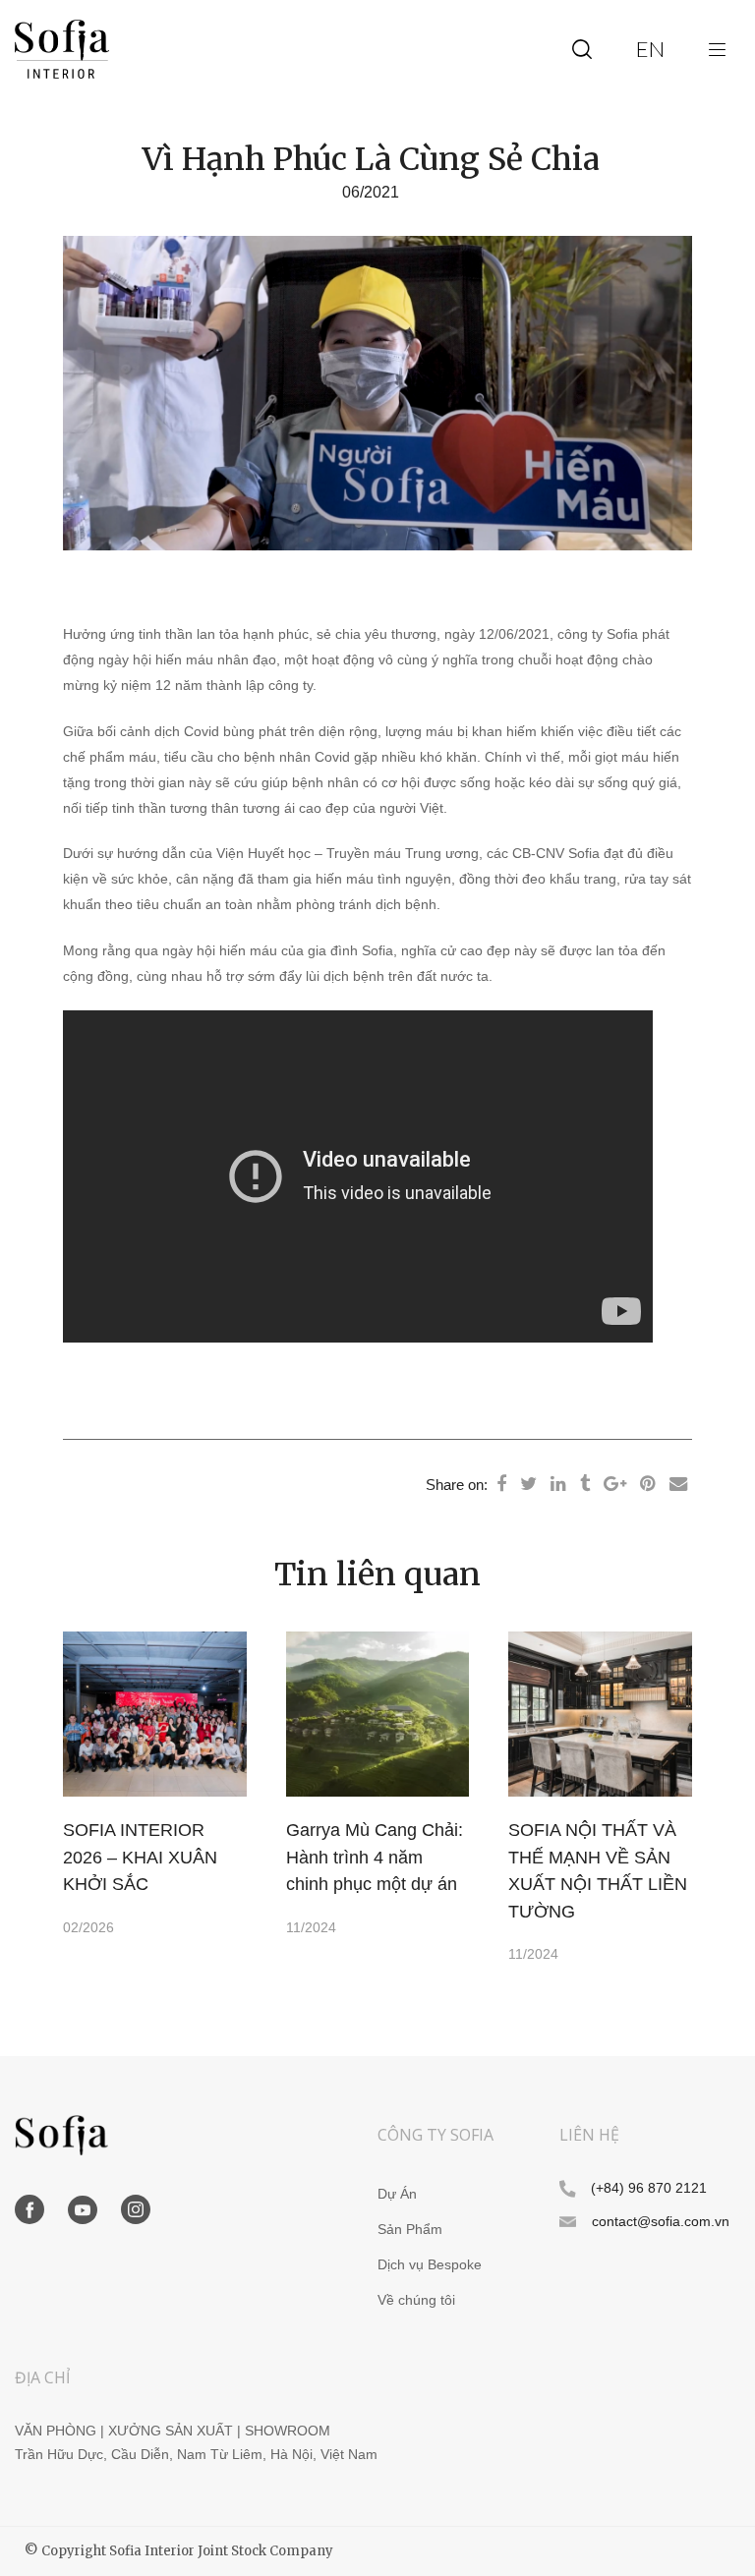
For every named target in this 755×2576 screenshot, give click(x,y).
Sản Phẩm (410, 2230)
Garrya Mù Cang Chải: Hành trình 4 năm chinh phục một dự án (375, 1857)
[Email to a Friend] (678, 1484)
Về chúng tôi (416, 2300)
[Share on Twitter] (528, 1484)
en (650, 49)
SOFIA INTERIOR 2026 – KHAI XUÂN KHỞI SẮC (140, 1857)
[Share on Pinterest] (648, 1484)
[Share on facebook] (501, 1484)
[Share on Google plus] (615, 1484)
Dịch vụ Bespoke (430, 2265)
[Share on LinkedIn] (558, 1484)
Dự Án (397, 2194)
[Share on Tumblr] (585, 1484)
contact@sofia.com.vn (661, 2222)
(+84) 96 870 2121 (649, 2188)
